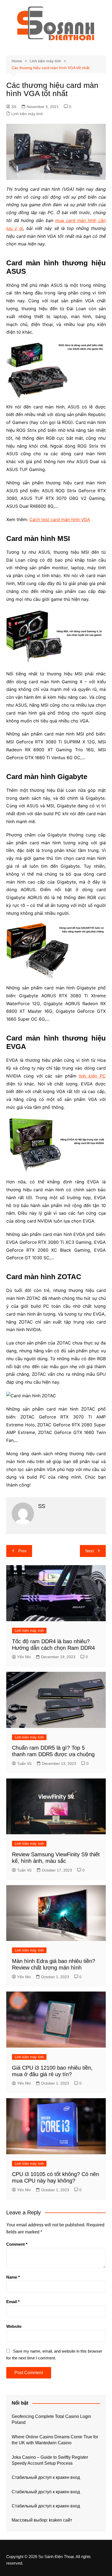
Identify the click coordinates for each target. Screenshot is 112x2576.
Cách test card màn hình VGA (60, 519)
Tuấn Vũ (24, 1764)
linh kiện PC (92, 1076)
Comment (17, 2244)
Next (90, 1551)
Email (13, 2302)
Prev (22, 1551)
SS (14, 107)
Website (14, 2326)
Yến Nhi (24, 1657)
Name (13, 2277)
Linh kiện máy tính (27, 114)
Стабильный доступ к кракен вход (46, 2477)
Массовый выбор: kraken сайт (42, 2520)
